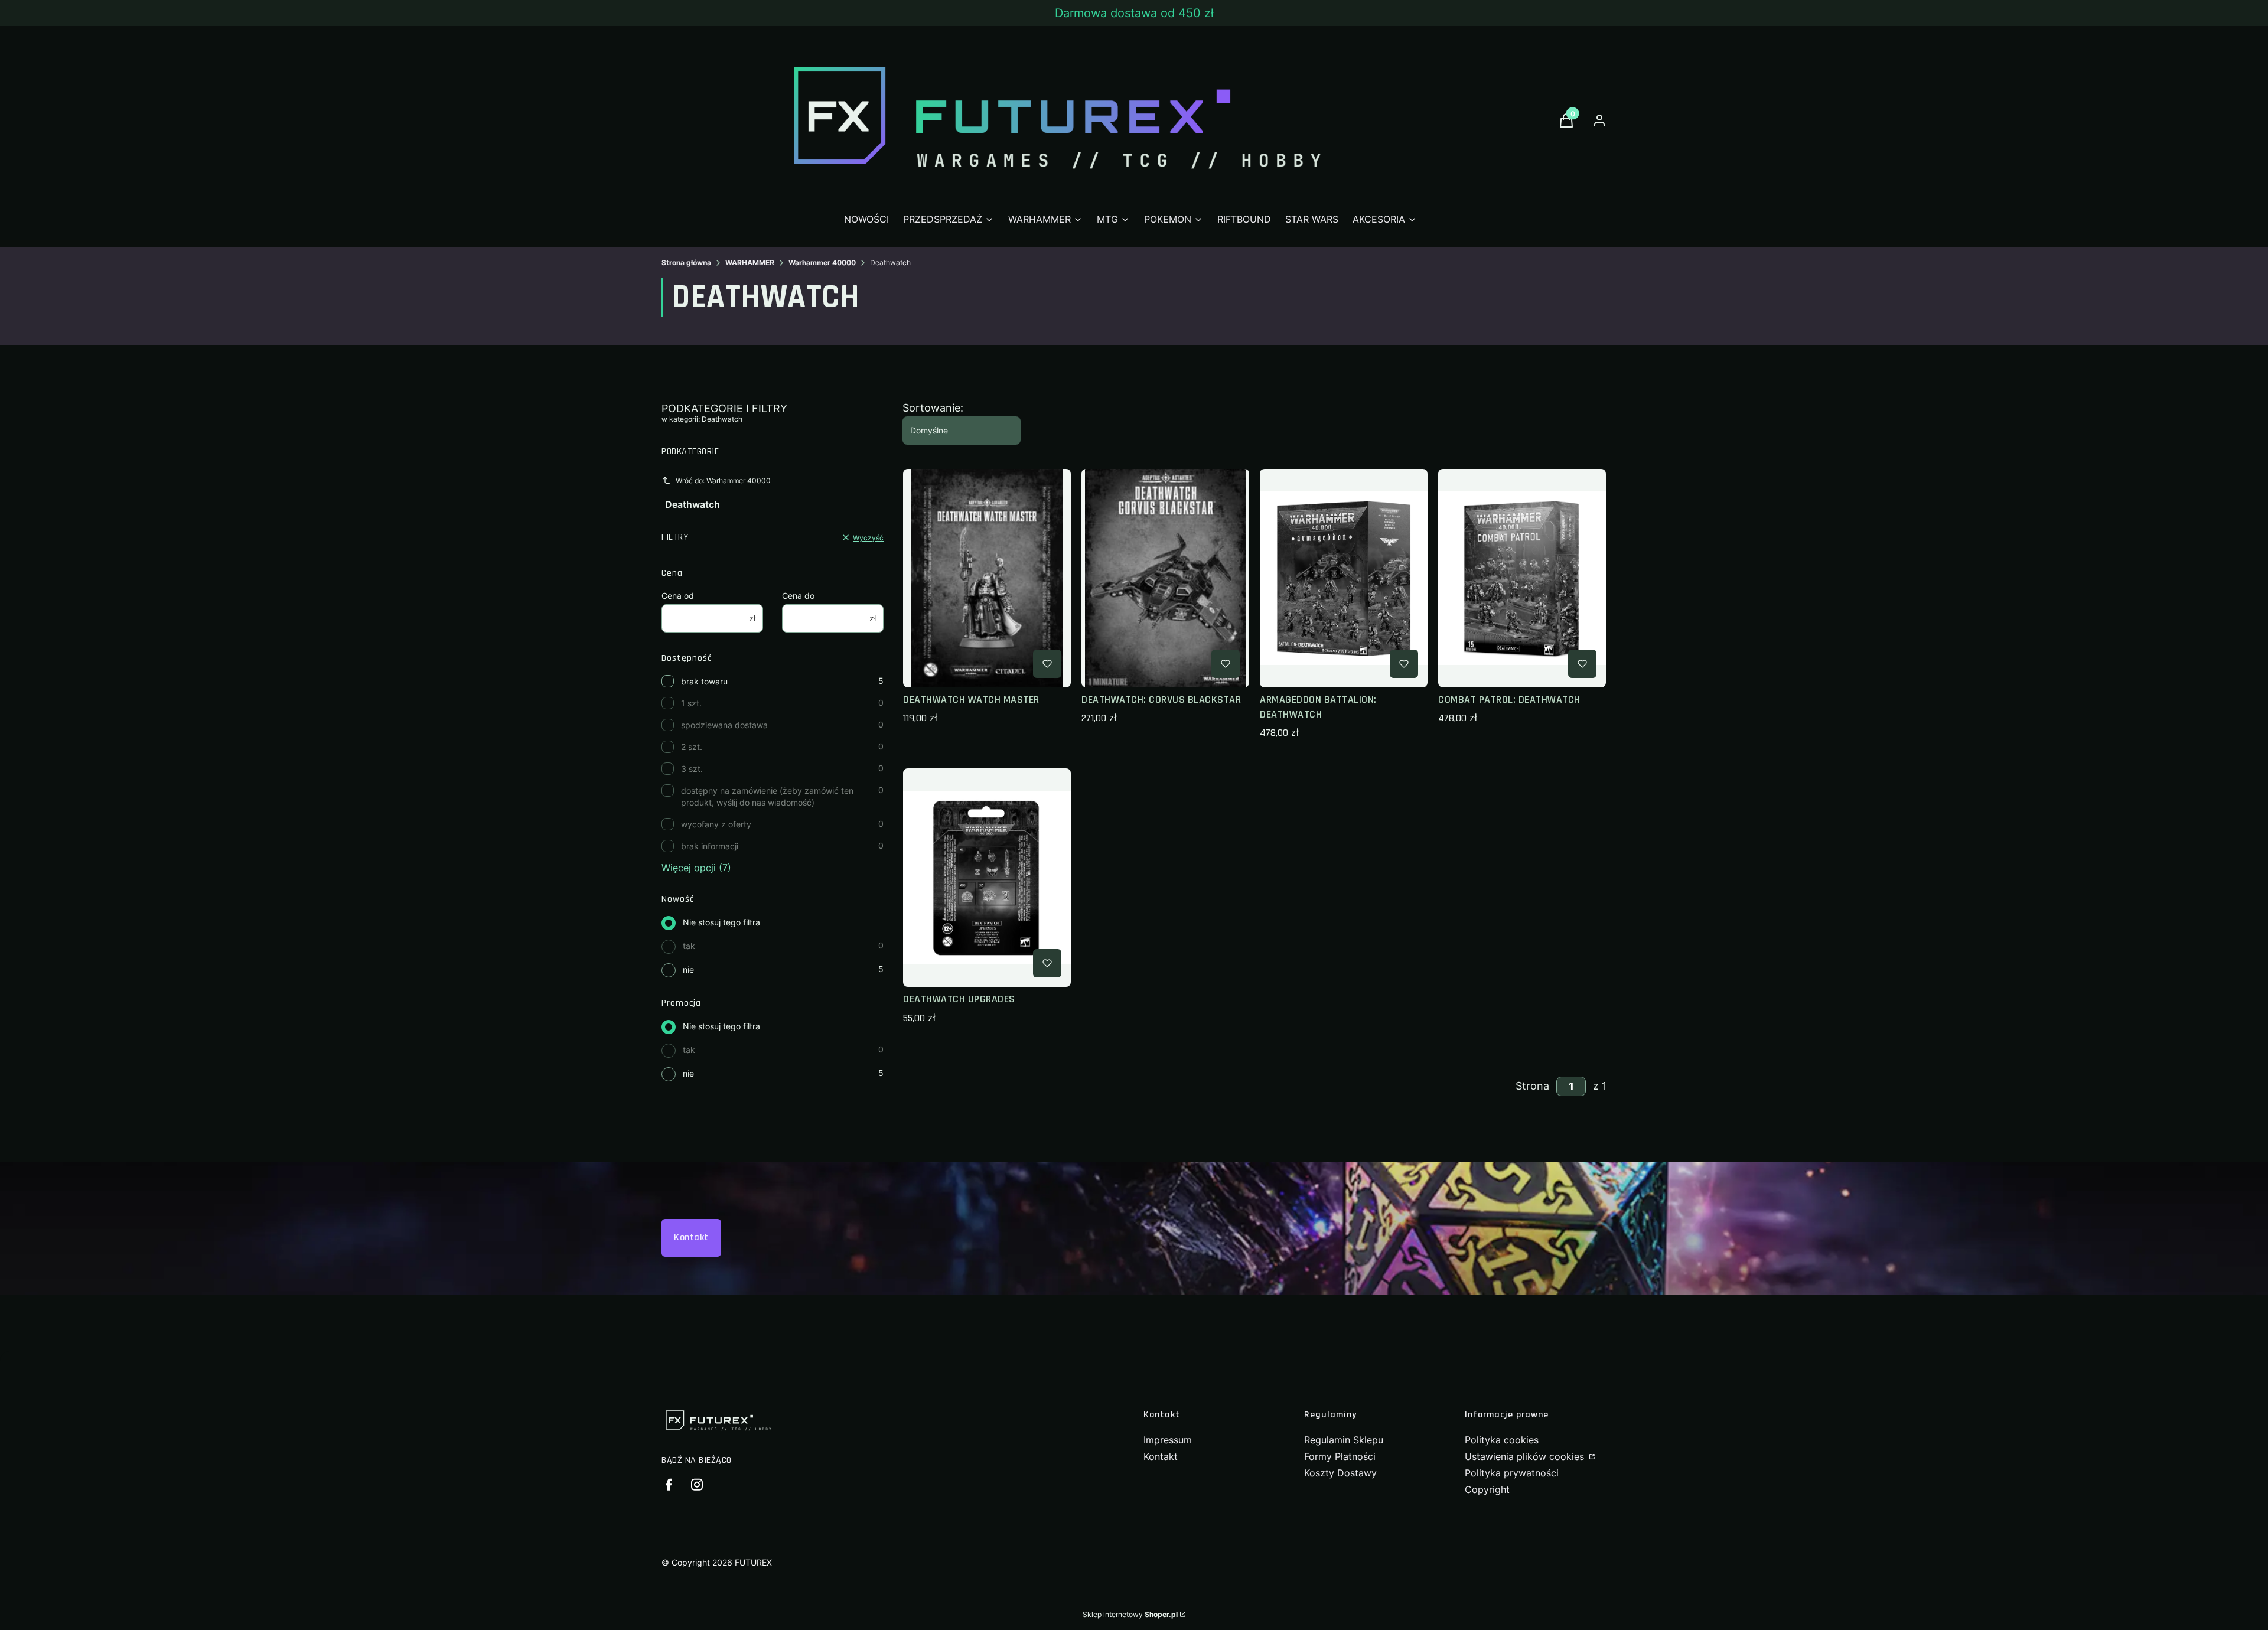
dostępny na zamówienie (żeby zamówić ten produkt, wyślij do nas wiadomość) (767, 796)
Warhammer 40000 (822, 263)
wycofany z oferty (716, 824)
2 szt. (692, 747)
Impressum (1168, 1440)
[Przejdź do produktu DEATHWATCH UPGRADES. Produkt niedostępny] (987, 878)
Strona (1532, 1086)
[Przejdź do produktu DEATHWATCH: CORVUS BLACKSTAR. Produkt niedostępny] (1165, 578)
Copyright (1487, 1489)
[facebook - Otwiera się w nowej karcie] (669, 1484)
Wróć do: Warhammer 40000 (723, 480)
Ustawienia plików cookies (1526, 1456)
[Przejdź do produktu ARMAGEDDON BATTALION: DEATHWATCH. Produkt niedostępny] (1344, 578)
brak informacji (710, 846)
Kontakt (691, 1238)
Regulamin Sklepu (1344, 1440)
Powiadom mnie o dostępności (970, 664)
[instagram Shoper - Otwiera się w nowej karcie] (697, 1484)
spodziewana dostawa (724, 725)
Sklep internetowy (1130, 1614)
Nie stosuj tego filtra (721, 922)
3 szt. (692, 769)
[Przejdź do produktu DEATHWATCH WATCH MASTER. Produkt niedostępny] (987, 578)
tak (689, 946)
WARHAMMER (750, 263)
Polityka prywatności (1512, 1473)
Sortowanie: (933, 408)
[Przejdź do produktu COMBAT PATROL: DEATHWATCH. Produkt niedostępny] (1522, 578)
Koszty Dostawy (1340, 1473)
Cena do (798, 596)
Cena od (678, 596)
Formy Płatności (1340, 1456)
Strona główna (686, 263)
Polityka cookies (1502, 1440)
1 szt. (691, 703)
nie (688, 969)
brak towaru (704, 681)
